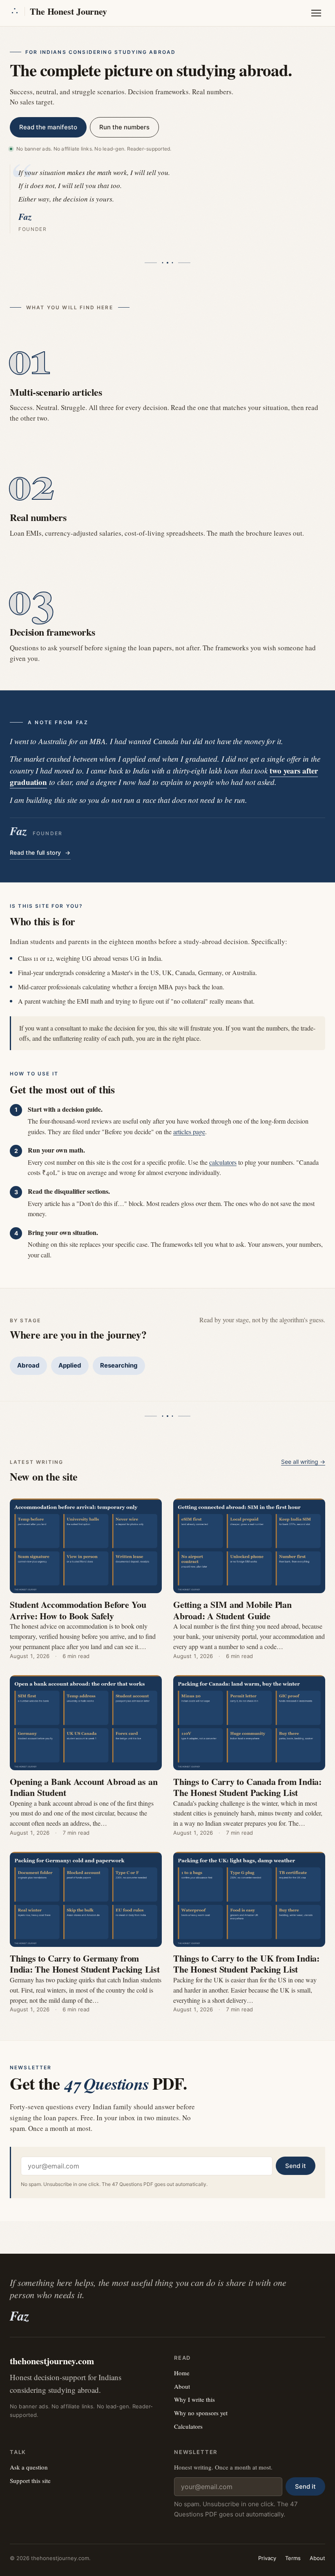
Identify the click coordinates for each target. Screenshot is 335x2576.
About (182, 2386)
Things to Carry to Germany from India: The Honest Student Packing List (85, 1964)
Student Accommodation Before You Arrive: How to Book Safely (78, 1610)
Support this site (30, 2481)
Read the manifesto (48, 127)
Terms (293, 2558)
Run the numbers (124, 127)
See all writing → (303, 1462)
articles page (189, 1132)
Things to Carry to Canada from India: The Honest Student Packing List (247, 1787)
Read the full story (40, 852)
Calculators (188, 2426)
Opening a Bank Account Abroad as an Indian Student (84, 1787)
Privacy (267, 2558)
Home (182, 2373)
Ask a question (29, 2467)
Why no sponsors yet (201, 2413)
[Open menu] (316, 13)
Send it (296, 2166)
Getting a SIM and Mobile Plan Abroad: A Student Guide (232, 1610)
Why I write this (194, 2399)
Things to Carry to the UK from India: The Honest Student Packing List (246, 1964)
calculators (223, 1162)
